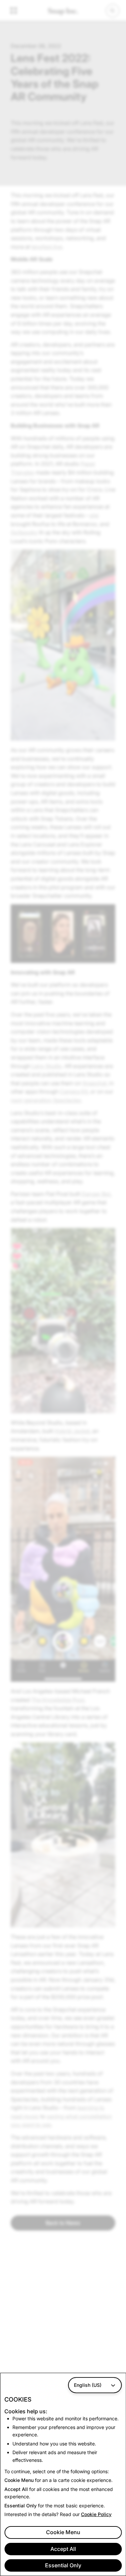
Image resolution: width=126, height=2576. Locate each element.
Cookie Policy (96, 2514)
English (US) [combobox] (88, 2385)
